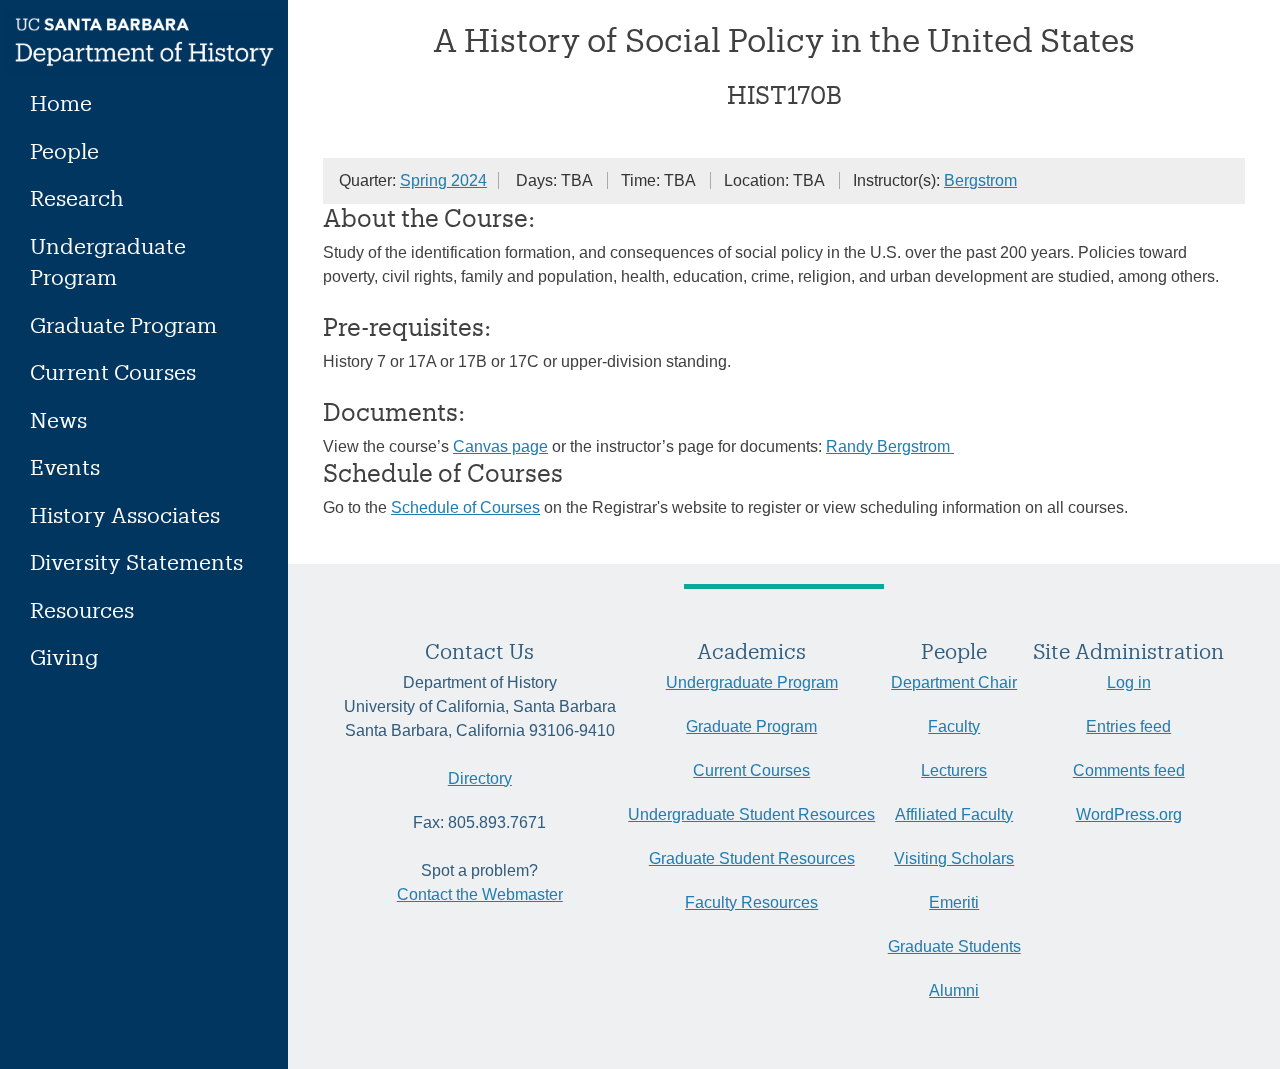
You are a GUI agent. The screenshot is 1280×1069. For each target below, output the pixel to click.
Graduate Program (123, 324)
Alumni (954, 990)
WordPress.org (1129, 814)
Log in (1129, 682)
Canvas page (500, 446)
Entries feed (1128, 726)
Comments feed (1129, 770)
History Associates (125, 514)
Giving (64, 656)
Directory (480, 778)
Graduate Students (954, 946)
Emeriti (954, 902)
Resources (82, 609)
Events (65, 466)
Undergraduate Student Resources (751, 814)
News (58, 419)
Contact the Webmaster (480, 894)
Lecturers (954, 770)
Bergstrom (980, 180)
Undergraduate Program (108, 261)
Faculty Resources (751, 902)
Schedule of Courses (465, 507)
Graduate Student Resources (752, 858)
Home (61, 102)
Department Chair (954, 682)
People (64, 150)
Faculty (954, 726)
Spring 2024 (443, 180)
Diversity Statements (136, 561)
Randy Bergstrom (890, 446)
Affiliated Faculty (954, 814)
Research (77, 197)
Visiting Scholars (954, 858)
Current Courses (113, 371)
